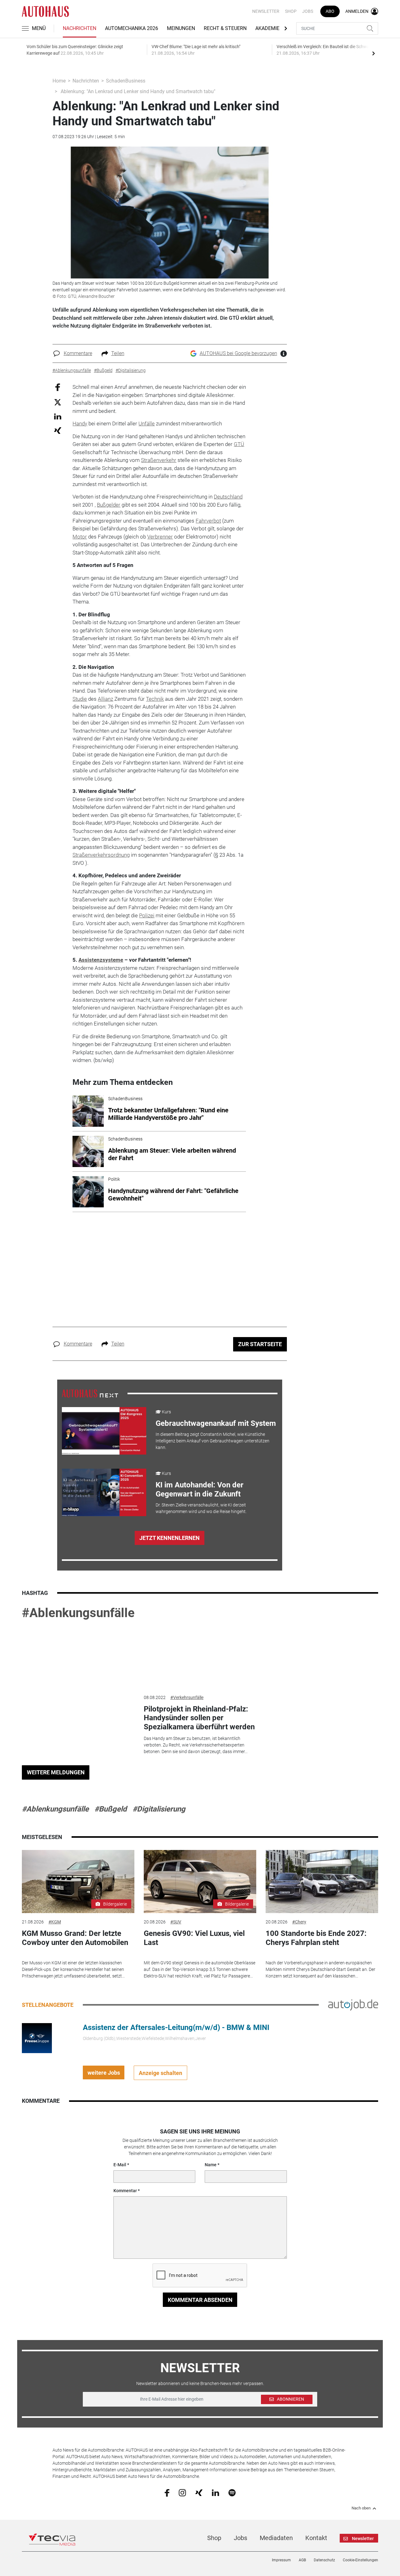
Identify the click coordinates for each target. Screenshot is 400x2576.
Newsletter (266, 11)
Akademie (267, 28)
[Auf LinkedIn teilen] (58, 416)
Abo (330, 11)
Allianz (105, 699)
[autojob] (353, 2005)
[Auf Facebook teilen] (58, 387)
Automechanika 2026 (132, 28)
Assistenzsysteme (101, 960)
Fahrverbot (208, 521)
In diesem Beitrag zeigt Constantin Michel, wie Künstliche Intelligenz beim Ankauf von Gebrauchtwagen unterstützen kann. (212, 1441)
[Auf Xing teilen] (58, 430)
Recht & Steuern (225, 28)
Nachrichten (80, 28)
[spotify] (232, 2492)
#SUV (176, 1922)
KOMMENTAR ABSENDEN (200, 2300)
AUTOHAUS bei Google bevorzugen (238, 353)
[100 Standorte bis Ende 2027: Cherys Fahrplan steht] (322, 1882)
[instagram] (182, 2492)
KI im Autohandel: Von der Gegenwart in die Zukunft (200, 1489)
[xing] (199, 2492)
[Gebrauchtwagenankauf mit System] (104, 1431)
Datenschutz (324, 2560)
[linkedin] (215, 2492)
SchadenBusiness (126, 81)
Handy (80, 423)
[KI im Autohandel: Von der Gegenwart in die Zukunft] (104, 1492)
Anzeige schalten (160, 2073)
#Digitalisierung (159, 1809)
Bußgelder (109, 505)
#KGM (55, 1922)
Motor (80, 537)
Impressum (281, 2560)
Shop (291, 11)
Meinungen (181, 28)
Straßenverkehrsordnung (101, 855)
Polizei (147, 915)
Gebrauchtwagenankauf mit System (216, 1423)
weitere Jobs (104, 2073)
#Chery (299, 1922)
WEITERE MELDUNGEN (56, 1772)
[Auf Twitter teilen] (58, 402)
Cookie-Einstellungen (360, 2560)
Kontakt (316, 2538)
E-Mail (120, 2165)
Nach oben (361, 2508)
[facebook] (167, 2493)
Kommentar (125, 2191)
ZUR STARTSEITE (260, 1344)
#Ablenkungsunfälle (78, 1613)
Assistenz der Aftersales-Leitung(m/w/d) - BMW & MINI (176, 2027)
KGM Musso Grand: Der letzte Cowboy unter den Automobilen (75, 1938)
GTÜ (239, 444)
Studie (80, 699)
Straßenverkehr (159, 460)
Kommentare (78, 353)
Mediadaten (276, 2538)
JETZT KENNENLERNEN (170, 1538)
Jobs (308, 11)
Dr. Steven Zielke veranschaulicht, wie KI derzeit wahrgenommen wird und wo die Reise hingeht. (201, 1508)
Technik (155, 699)
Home (59, 81)
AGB (302, 2560)
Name (211, 2165)
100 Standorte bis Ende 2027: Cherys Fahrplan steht (316, 1938)
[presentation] (373, 53)
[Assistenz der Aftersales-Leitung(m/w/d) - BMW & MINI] (37, 2038)
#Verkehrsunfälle (187, 1697)
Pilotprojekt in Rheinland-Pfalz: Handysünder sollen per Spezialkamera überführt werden (199, 1718)
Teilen (118, 353)
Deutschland (228, 497)
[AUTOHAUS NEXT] (90, 1393)
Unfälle (147, 423)
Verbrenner (160, 537)
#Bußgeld (111, 1809)
